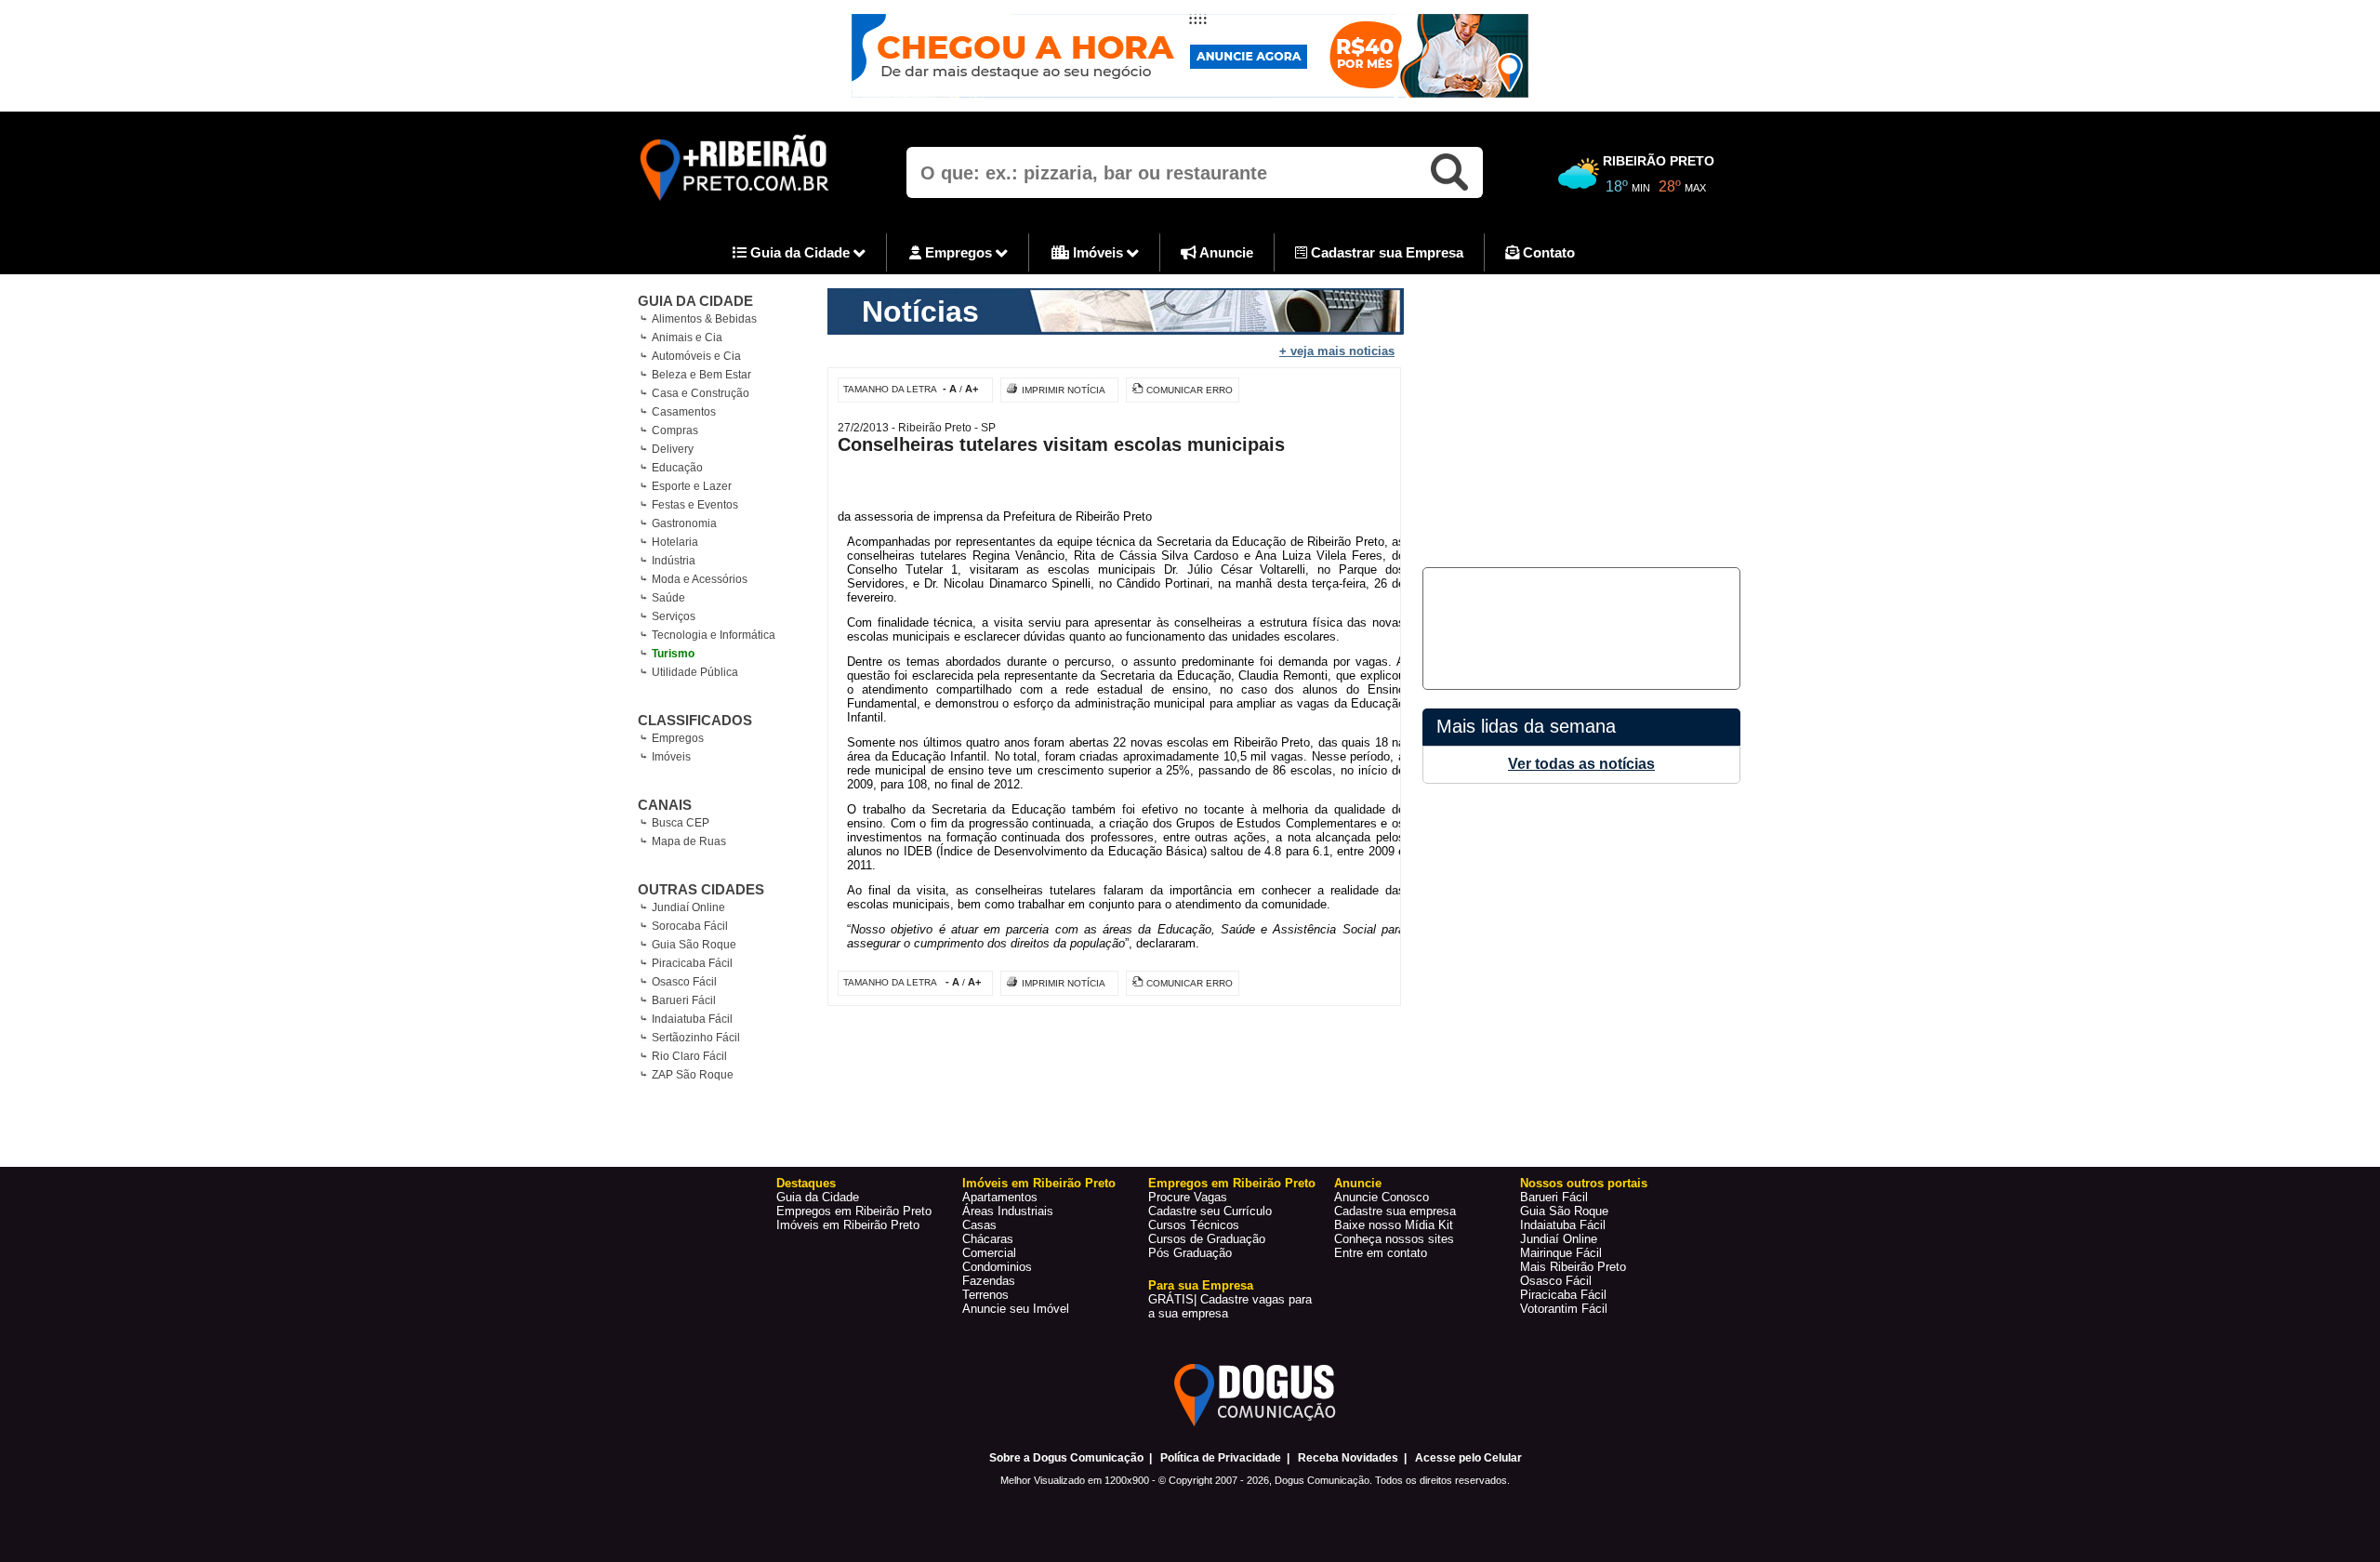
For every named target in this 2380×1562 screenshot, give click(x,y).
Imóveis (1098, 252)
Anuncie (1225, 252)
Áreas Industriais (1008, 1211)
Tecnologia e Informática (714, 635)
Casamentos (684, 412)
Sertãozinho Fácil (696, 1038)
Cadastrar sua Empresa (1385, 252)
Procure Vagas (1188, 1197)
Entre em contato (1381, 1253)
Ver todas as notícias (1581, 764)
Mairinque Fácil (1561, 1253)
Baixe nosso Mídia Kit (1394, 1225)
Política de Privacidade (1221, 1458)
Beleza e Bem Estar (701, 375)
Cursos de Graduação (1207, 1239)
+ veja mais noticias (1337, 351)
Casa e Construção (701, 393)
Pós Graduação (1190, 1253)
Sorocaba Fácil (690, 926)
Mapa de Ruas (689, 841)
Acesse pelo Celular (1468, 1458)
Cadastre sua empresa (1395, 1211)
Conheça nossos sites (1394, 1239)
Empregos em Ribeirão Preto (854, 1211)
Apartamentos (1000, 1197)
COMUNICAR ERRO (1190, 390)
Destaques (806, 1183)
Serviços (674, 616)
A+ (972, 389)
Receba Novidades (1348, 1458)
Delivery (673, 449)
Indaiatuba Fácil (692, 1019)
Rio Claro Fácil (689, 1056)
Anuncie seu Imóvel (1016, 1309)
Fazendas (989, 1281)
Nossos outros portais (1584, 1183)
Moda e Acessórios (700, 579)
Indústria (674, 561)
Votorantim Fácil (1564, 1309)
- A (950, 389)
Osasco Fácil (684, 982)
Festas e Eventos (695, 505)
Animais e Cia (687, 338)
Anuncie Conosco (1382, 1197)
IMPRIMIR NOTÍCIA (1064, 390)
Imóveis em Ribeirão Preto (848, 1225)
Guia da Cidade (800, 252)
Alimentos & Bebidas (704, 319)
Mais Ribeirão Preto (1573, 1267)
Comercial (989, 1253)
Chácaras (988, 1239)
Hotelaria (675, 542)
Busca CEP (681, 823)
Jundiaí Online (688, 907)
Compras (675, 430)
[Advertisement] (1579, 418)
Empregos (959, 252)
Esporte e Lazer (692, 486)
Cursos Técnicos (1194, 1225)
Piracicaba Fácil (692, 963)
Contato (1547, 252)
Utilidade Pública (695, 672)
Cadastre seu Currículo (1210, 1211)
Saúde (668, 598)
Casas (979, 1225)
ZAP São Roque (693, 1075)
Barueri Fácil (684, 1000)
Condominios (997, 1267)
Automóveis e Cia (696, 356)
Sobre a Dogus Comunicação (1066, 1458)
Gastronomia (684, 523)
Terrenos (985, 1295)
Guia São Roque (694, 945)
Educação (677, 468)
